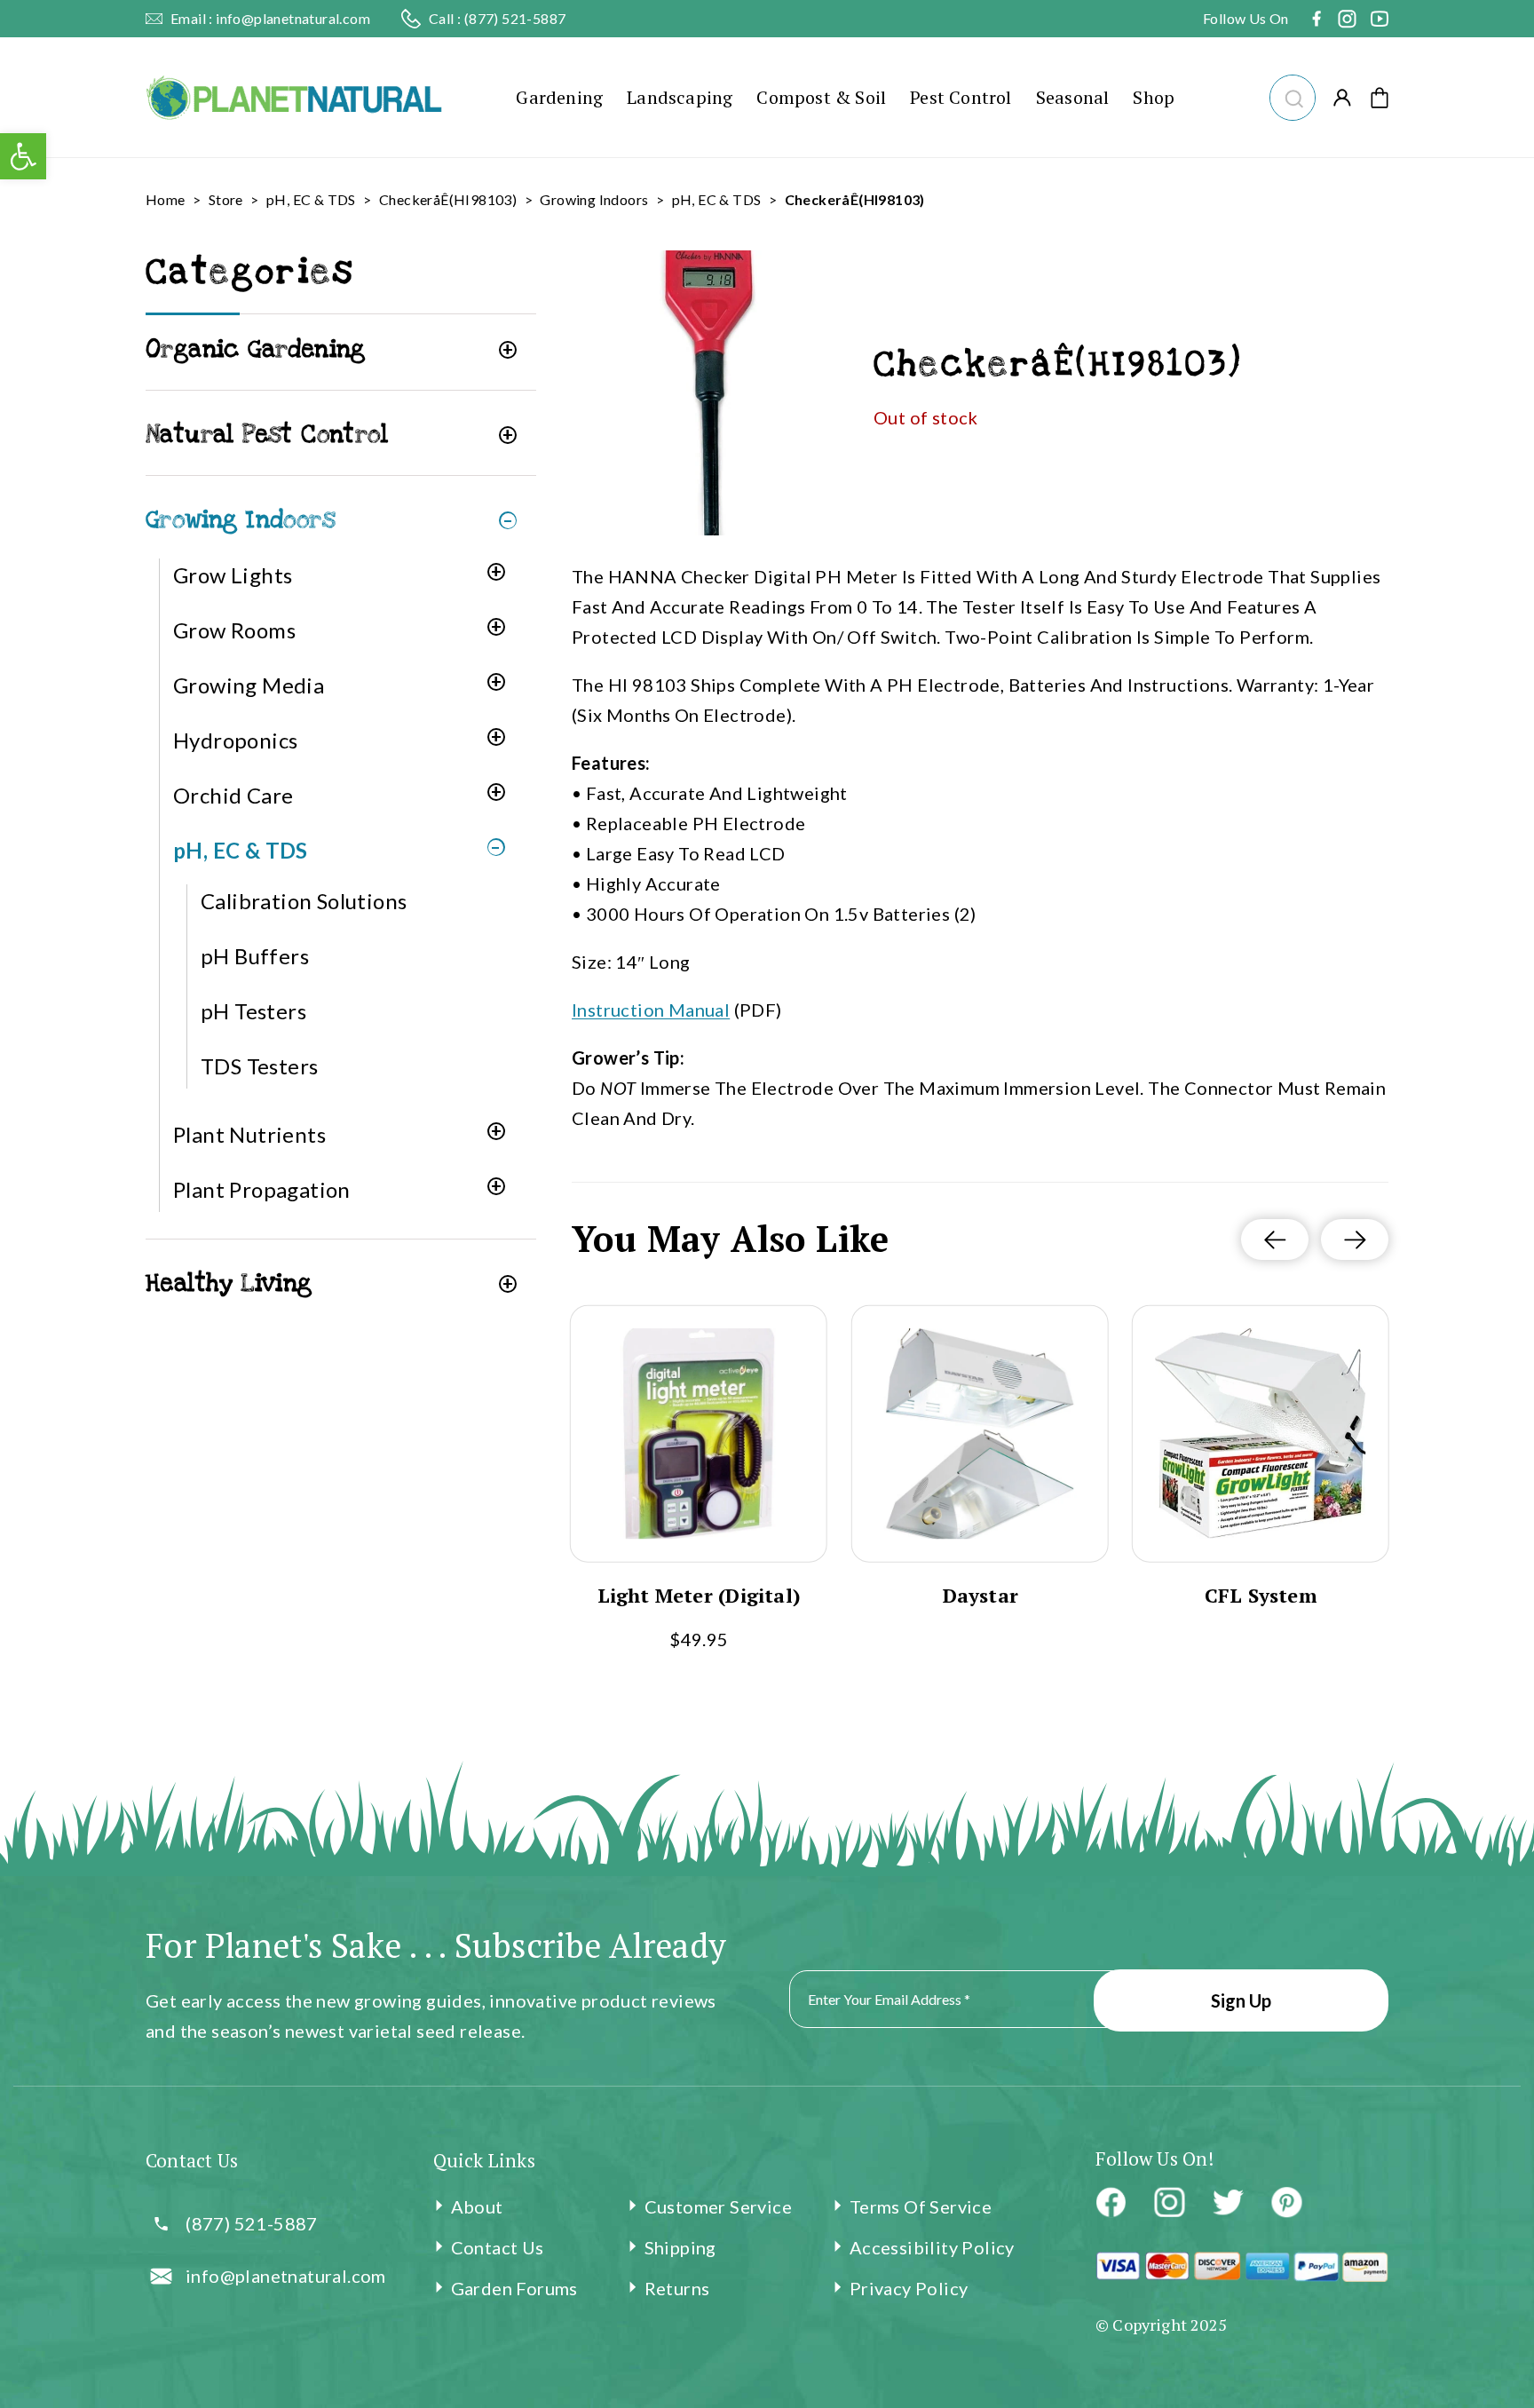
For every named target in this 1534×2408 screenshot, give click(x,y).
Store (226, 199)
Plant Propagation (262, 1189)
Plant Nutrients (249, 1134)
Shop (1154, 97)
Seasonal (1073, 97)
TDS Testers (259, 1066)
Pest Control (961, 97)
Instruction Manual (651, 1010)
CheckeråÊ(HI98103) (448, 199)
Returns (677, 2288)
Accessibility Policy (932, 2247)
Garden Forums (514, 2288)
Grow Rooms (234, 630)
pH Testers (253, 1011)
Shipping (680, 2247)
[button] (1292, 95)
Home (166, 199)
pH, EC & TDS (311, 199)
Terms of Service (921, 2206)
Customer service (718, 2206)
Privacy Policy (909, 2288)
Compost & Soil (821, 97)
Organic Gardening (256, 349)
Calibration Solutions (304, 901)
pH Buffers (255, 956)
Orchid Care (233, 795)
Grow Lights (233, 575)
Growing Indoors (594, 199)
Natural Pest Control (267, 435)
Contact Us (498, 2247)
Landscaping (680, 97)
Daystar (980, 1596)
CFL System (1261, 1596)
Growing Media (249, 685)
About (477, 2206)
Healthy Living (229, 1283)
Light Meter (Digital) (699, 1596)
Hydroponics (235, 740)
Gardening (559, 97)
